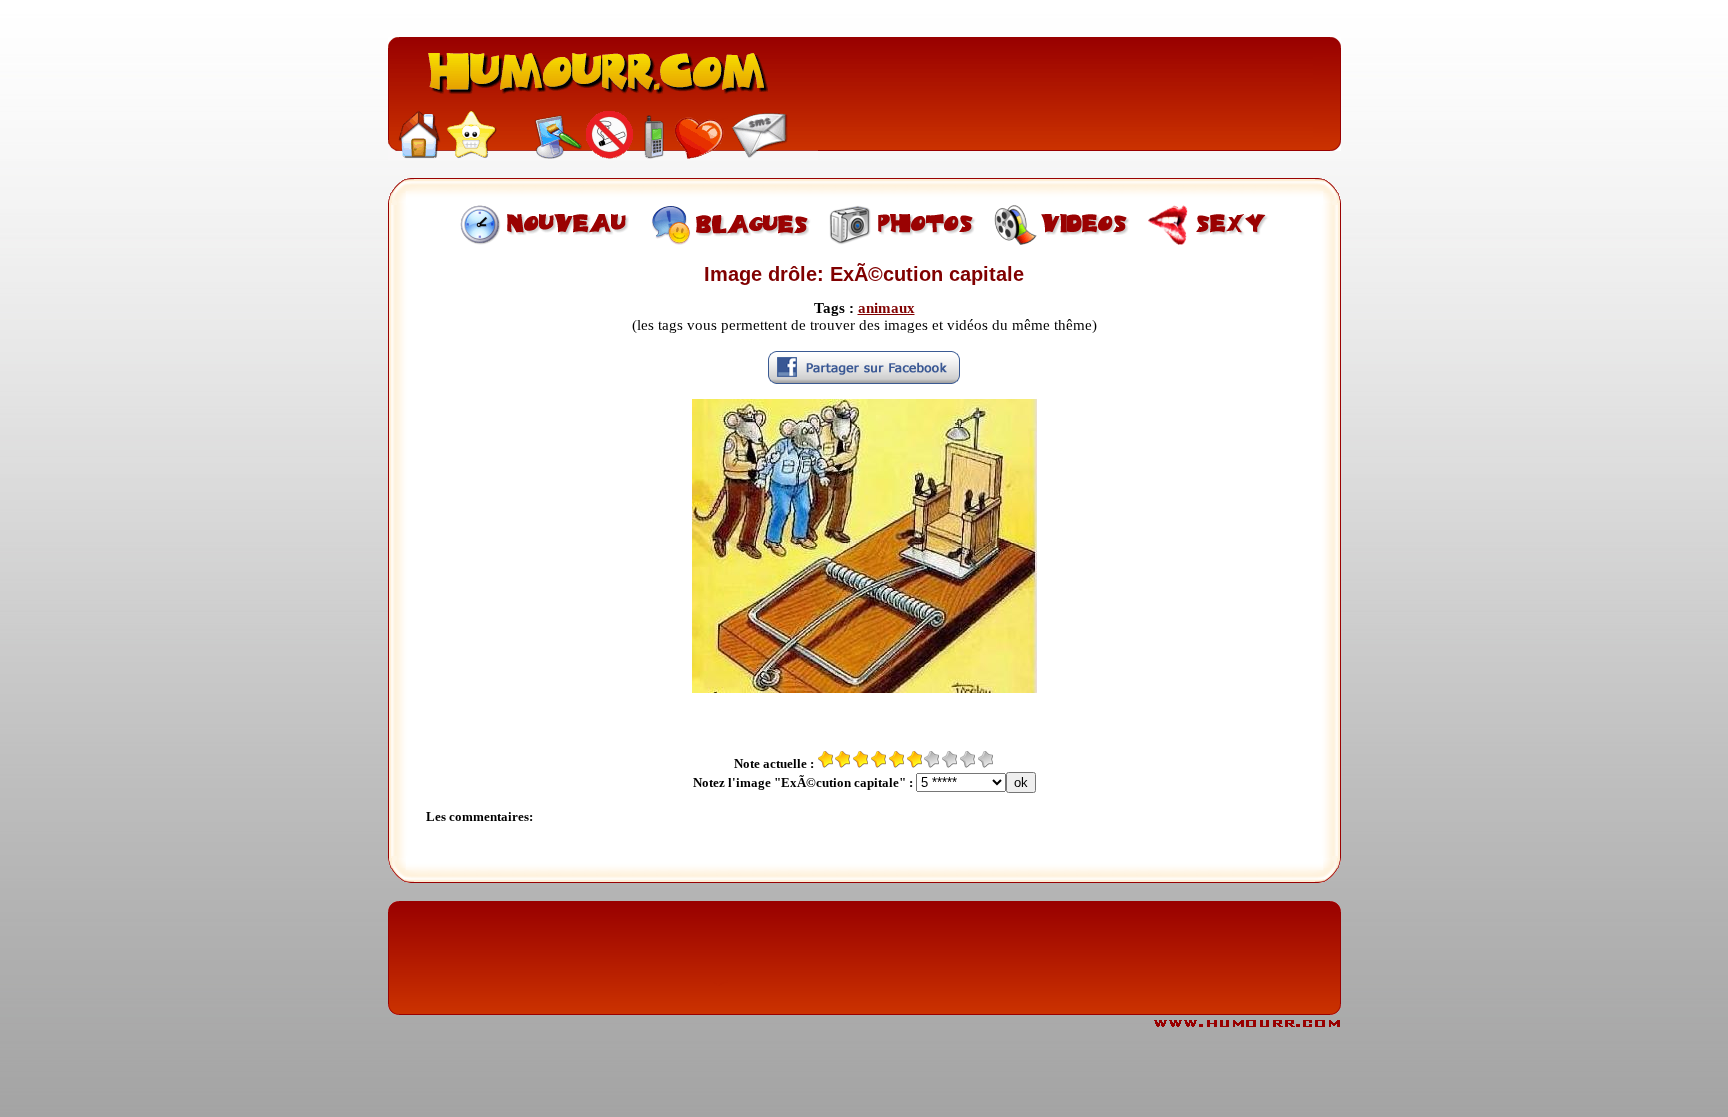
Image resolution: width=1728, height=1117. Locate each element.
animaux (886, 308)
